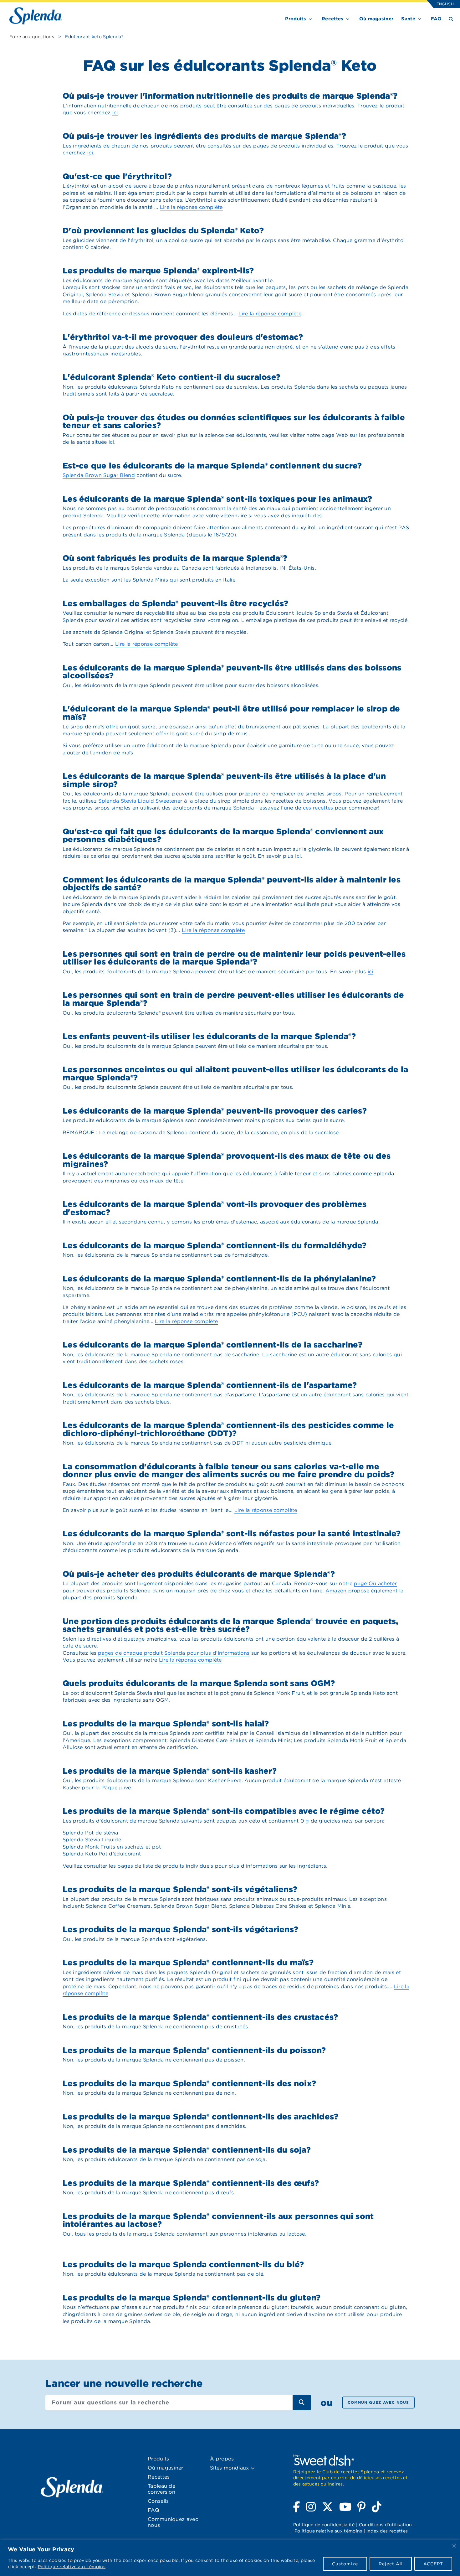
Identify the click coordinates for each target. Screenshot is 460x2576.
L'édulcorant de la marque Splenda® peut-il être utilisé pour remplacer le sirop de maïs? (231, 713)
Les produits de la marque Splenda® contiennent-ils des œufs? (191, 2183)
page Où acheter (375, 1583)
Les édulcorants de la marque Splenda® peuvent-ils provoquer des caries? (215, 1111)
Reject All (391, 2564)
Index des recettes (387, 2531)
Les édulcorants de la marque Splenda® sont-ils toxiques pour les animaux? (217, 499)
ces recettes (318, 808)
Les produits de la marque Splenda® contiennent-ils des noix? (189, 2083)
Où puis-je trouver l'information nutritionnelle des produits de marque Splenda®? (230, 96)
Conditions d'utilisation (386, 2525)
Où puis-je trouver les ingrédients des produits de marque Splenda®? (204, 136)
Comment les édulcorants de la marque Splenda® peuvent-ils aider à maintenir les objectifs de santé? (232, 884)
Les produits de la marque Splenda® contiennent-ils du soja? (187, 2150)
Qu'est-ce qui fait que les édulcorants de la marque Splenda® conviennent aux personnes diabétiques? (223, 835)
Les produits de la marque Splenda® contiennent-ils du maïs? (188, 1962)
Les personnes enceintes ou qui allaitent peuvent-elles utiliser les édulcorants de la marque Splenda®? (235, 1073)
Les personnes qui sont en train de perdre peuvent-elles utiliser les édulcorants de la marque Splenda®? (233, 999)
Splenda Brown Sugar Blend (99, 475)
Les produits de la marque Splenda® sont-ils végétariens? (180, 1929)
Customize (345, 2564)
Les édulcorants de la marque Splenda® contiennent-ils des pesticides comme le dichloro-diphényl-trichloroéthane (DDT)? (228, 1429)
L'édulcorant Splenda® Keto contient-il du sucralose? (171, 377)
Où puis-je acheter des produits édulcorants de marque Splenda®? (199, 1574)
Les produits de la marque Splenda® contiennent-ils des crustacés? (200, 2017)
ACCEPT (433, 2564)
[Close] (454, 2546)
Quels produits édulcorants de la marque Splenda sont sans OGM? (199, 1683)
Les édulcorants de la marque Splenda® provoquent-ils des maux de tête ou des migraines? (227, 1160)
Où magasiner (376, 19)
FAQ (436, 19)
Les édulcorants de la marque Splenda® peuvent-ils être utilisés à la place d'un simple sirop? (224, 780)
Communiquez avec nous (378, 2402)
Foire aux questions (32, 37)
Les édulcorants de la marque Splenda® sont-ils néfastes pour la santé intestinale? (232, 1533)
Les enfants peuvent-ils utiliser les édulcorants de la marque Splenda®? (209, 1036)
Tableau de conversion (161, 2489)
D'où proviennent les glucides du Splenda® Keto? (163, 230)
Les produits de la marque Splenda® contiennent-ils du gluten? (192, 2297)
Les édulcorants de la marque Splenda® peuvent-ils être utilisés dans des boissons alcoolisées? (232, 672)
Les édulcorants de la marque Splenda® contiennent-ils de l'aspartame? (210, 1385)
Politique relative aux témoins (72, 2567)
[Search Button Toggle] (451, 19)
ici (115, 113)
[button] (253, 2468)
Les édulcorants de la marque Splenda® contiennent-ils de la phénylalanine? (219, 1278)
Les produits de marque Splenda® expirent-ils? (158, 270)
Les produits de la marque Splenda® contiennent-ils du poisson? (194, 2050)
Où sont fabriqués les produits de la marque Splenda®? (175, 558)
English (445, 4)
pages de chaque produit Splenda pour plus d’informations (174, 1653)
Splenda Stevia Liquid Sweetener (140, 801)
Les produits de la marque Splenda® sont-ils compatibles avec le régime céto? (224, 1811)
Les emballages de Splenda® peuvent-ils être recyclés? (175, 603)
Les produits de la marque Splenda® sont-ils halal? (166, 1723)
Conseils (158, 2501)
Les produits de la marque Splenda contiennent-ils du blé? (183, 2264)
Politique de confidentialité (324, 2525)
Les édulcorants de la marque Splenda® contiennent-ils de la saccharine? (212, 1345)
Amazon (336, 1591)
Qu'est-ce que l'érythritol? (117, 176)
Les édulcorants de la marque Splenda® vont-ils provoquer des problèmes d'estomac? (215, 1208)
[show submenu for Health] (419, 18)
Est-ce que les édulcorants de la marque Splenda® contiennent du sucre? (212, 466)
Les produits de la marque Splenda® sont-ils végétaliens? (180, 1889)
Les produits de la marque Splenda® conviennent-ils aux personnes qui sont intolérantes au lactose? (218, 2220)
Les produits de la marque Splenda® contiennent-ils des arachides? (200, 2116)
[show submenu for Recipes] (348, 18)
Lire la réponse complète (191, 207)
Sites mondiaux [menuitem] (230, 2468)
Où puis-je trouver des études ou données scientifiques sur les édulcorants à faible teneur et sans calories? (234, 421)
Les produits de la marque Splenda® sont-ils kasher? (170, 1771)
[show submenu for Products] (310, 18)
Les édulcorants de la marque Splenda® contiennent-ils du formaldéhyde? (215, 1245)
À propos (222, 2459)
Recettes (333, 19)
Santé (408, 19)
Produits (296, 19)
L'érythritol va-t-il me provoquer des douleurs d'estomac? (183, 337)
